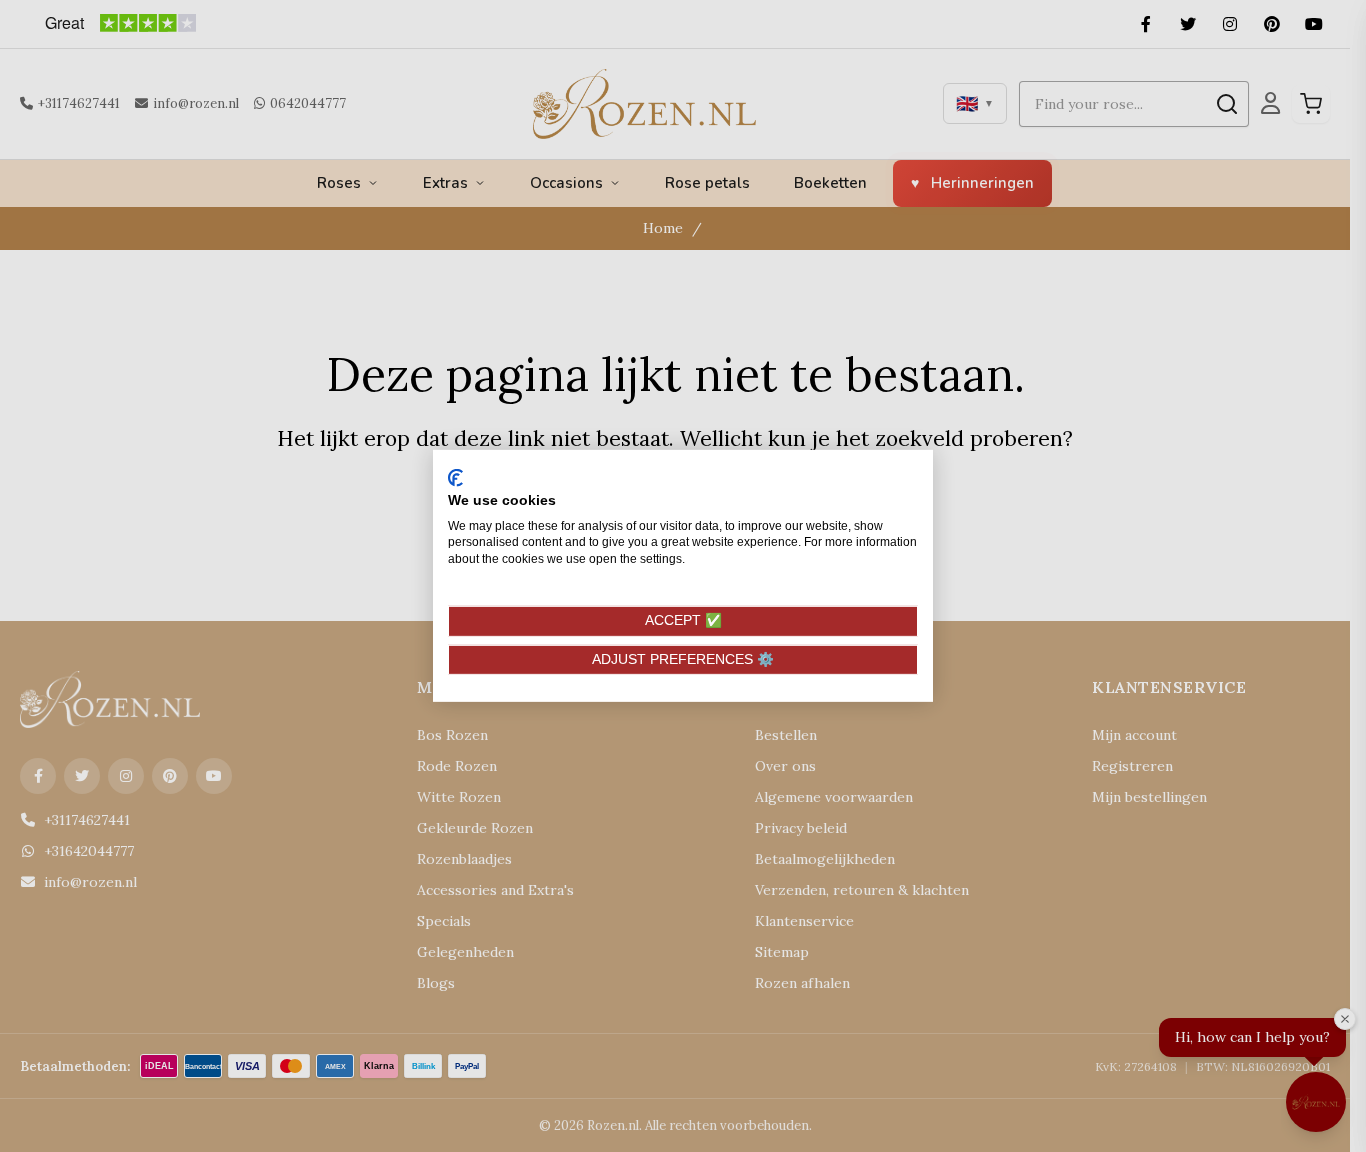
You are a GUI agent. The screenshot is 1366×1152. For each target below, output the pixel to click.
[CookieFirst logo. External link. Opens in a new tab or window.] (455, 478)
